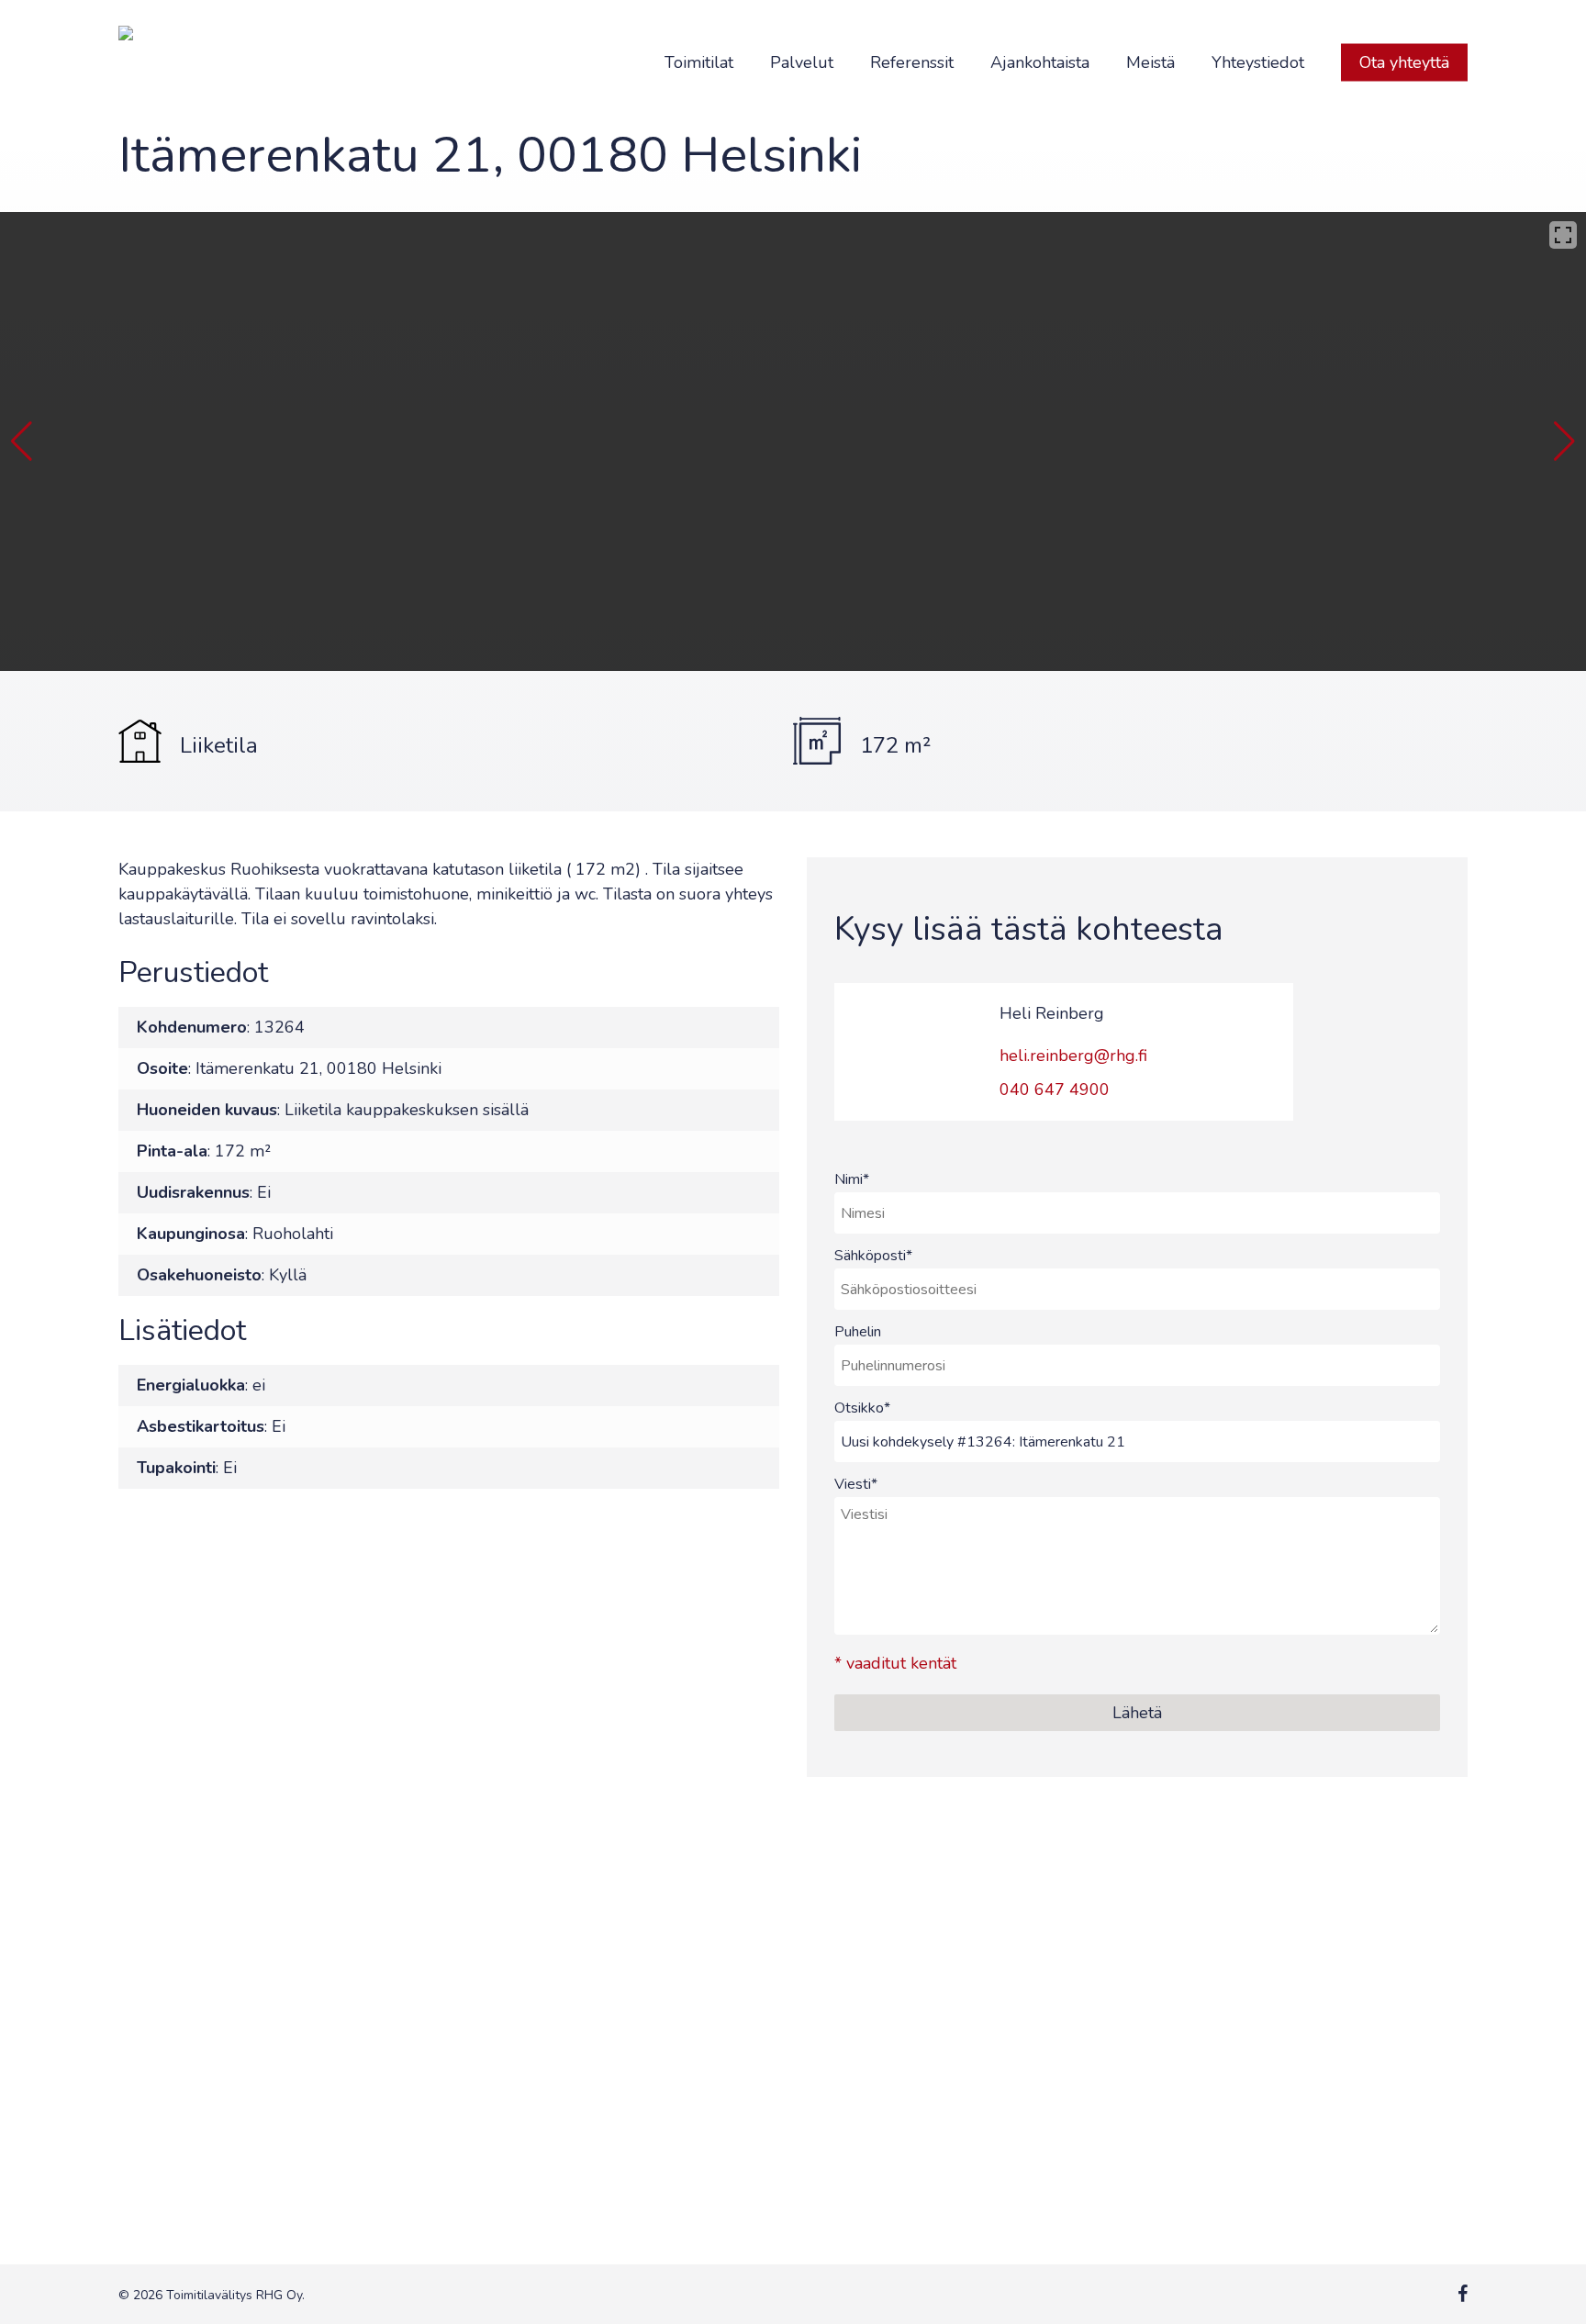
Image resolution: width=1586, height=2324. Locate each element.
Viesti (856, 1484)
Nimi (852, 1179)
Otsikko (862, 1408)
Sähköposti (873, 1256)
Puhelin (858, 1332)
